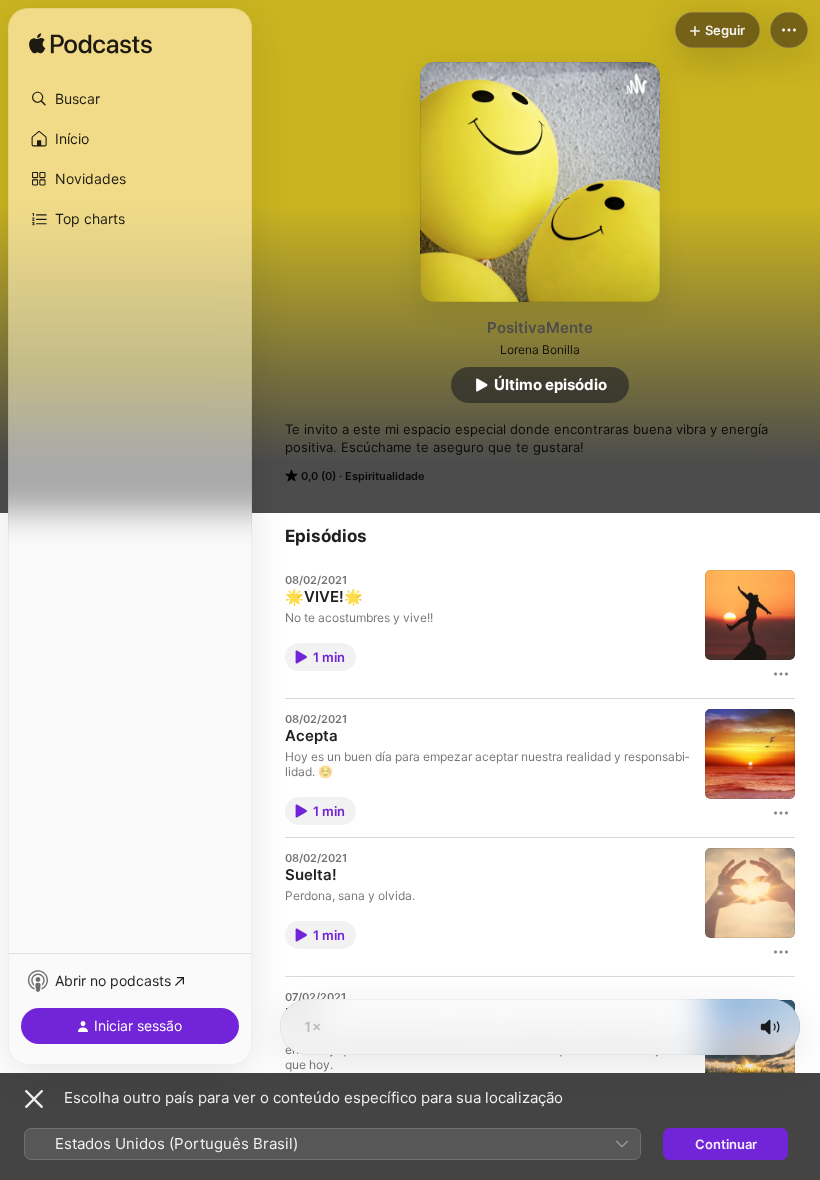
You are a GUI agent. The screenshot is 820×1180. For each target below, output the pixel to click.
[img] (90, 45)
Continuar (726, 1144)
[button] (130, 99)
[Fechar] (34, 1099)
